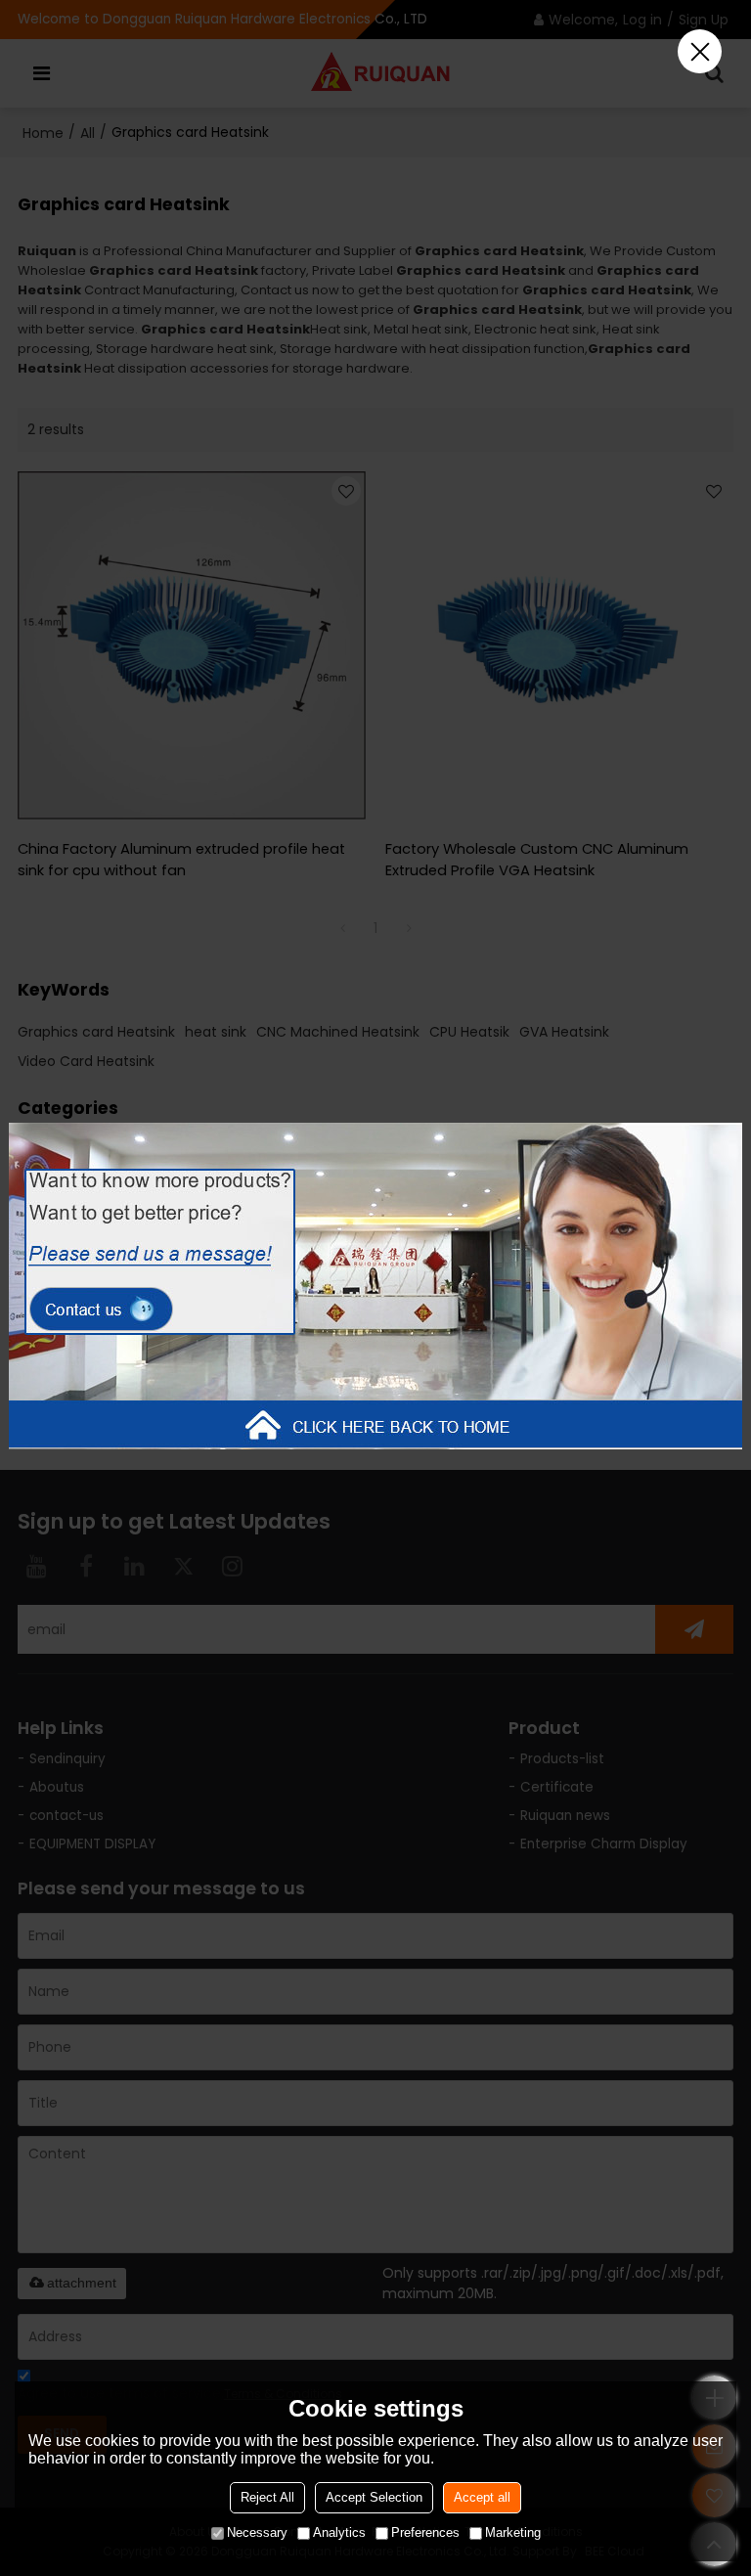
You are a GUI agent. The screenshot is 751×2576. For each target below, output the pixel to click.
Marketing (513, 2532)
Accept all (482, 2497)
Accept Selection (374, 2497)
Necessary (257, 2532)
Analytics (339, 2532)
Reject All (267, 2497)
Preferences (425, 2532)
